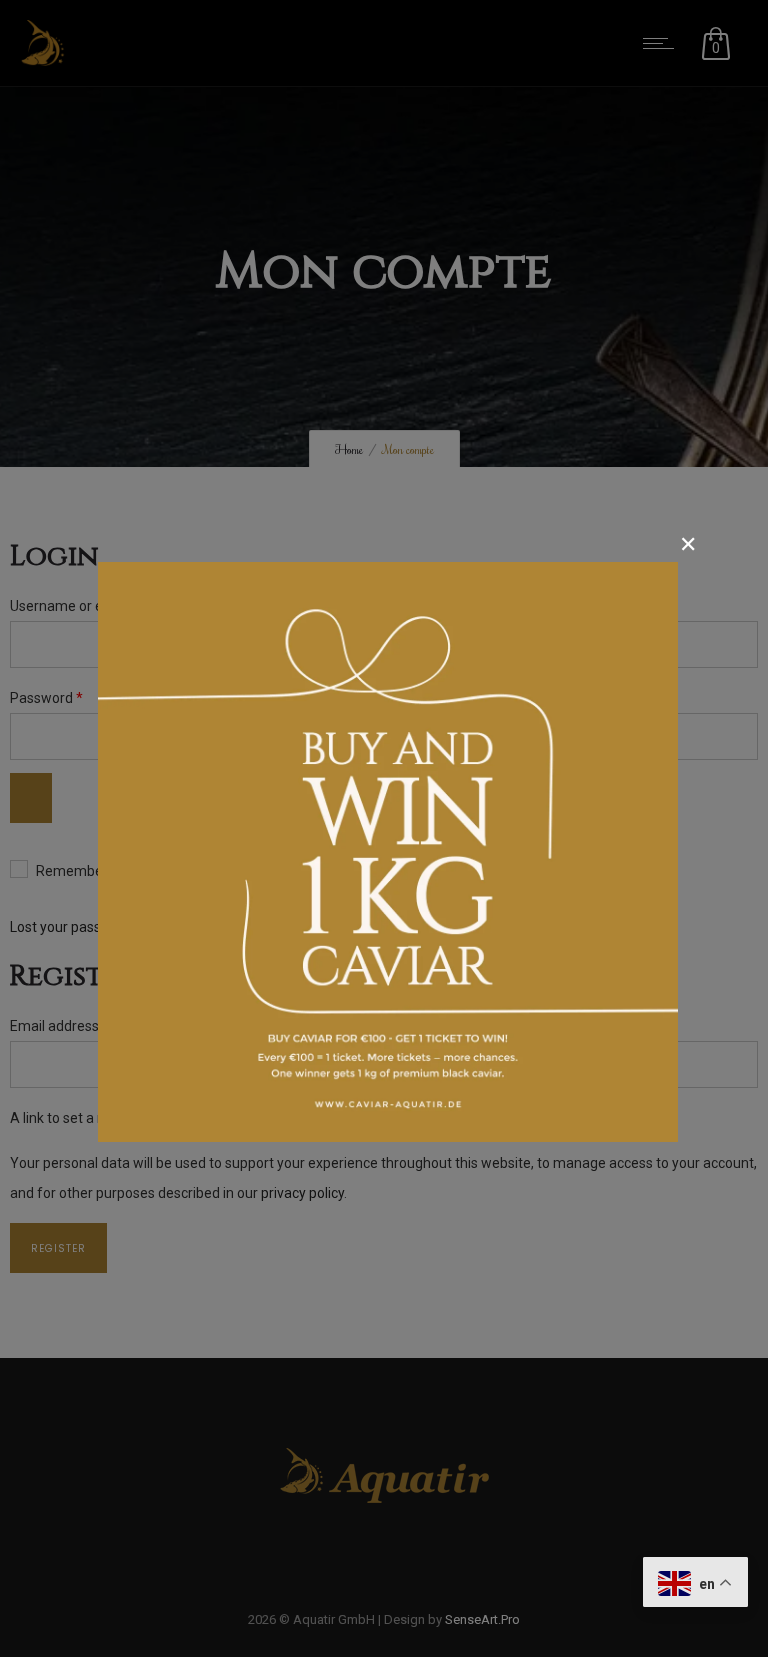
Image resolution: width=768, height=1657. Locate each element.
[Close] (688, 547)
